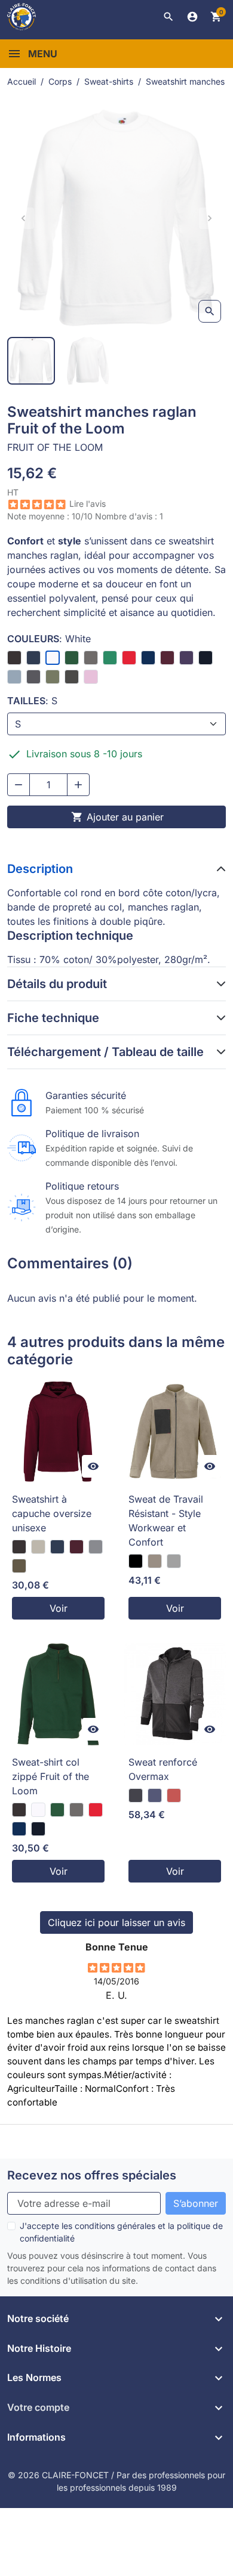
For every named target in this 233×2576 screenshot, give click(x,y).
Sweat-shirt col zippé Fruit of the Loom (50, 1776)
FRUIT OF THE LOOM (55, 447)
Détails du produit (57, 984)
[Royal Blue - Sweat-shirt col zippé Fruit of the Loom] (19, 1829)
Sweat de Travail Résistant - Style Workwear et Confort (166, 1521)
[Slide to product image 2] (88, 361)
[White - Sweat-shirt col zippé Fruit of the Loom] (38, 1810)
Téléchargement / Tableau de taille (105, 1052)
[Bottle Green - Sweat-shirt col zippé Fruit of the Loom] (57, 1810)
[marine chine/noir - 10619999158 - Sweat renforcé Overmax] (155, 1795)
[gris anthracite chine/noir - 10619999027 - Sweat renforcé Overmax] (136, 1795)
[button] (168, 17)
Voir (59, 1608)
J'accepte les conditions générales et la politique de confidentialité (121, 2232)
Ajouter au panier (117, 817)
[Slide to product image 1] (31, 361)
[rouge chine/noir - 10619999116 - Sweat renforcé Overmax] (174, 1795)
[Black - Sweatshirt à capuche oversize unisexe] (19, 1547)
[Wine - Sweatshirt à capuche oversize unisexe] (76, 1547)
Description (40, 869)
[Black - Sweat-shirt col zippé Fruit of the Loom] (19, 1810)
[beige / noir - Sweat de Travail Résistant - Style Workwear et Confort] (155, 1561)
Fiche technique (53, 1018)
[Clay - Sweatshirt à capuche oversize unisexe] (38, 1547)
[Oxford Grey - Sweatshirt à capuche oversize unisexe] (96, 1547)
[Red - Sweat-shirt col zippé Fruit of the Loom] (96, 1810)
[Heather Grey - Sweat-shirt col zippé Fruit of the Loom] (76, 1810)
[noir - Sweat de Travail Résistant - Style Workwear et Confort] (136, 1561)
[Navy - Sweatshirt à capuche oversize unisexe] (57, 1547)
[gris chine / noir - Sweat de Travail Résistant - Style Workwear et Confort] (174, 1561)
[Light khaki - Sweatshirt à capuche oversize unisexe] (19, 1566)
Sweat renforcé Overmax (163, 1769)
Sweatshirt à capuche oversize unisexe (52, 1513)
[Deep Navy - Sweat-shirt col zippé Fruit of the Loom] (38, 1829)
